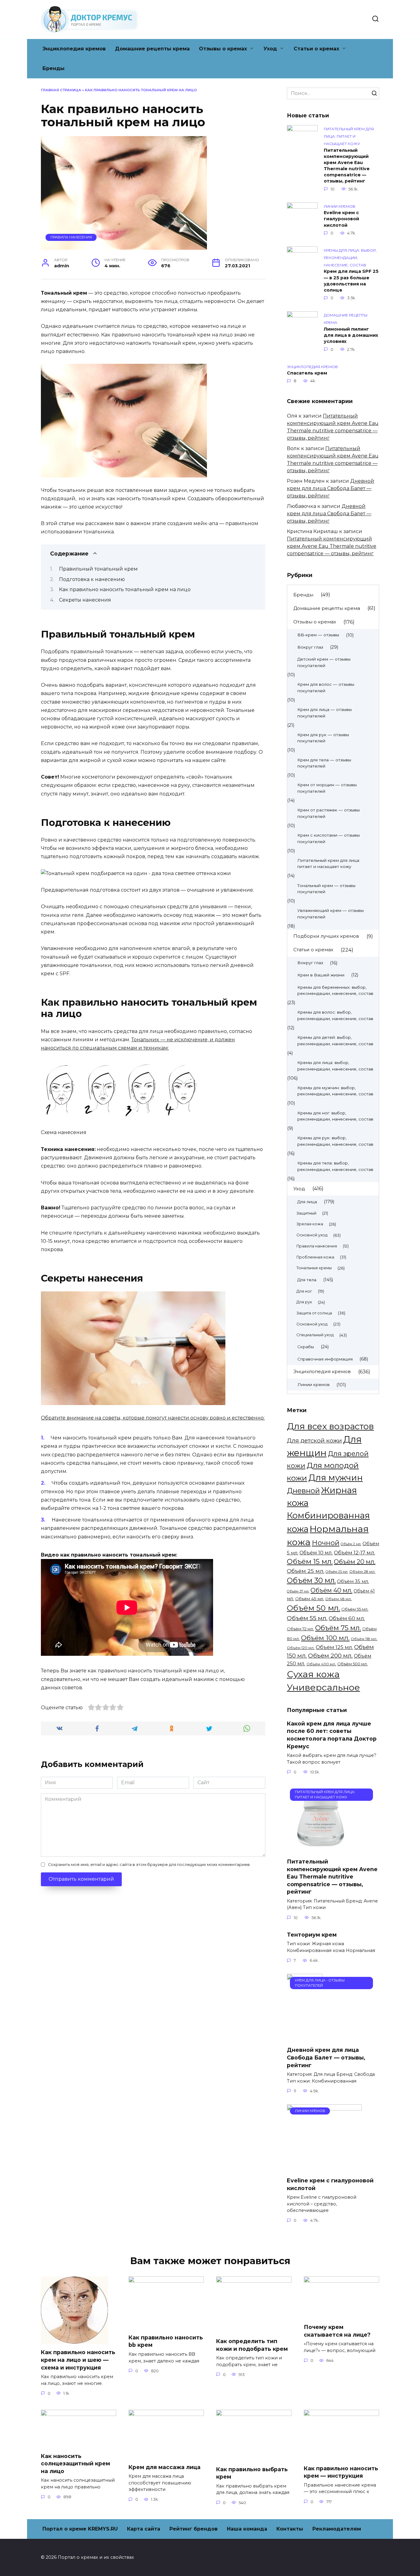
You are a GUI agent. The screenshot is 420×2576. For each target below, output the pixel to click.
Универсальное (323, 1687)
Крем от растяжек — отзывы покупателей (329, 813)
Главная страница (61, 90)
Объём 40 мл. (331, 1590)
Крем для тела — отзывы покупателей (324, 763)
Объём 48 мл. (339, 1599)
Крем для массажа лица (164, 2467)
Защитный (306, 1213)
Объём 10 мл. (316, 1553)
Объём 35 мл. (353, 1581)
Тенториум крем (312, 1935)
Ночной (326, 1543)
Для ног (304, 1291)
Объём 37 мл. (298, 1591)
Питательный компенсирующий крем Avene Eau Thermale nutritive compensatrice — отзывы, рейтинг (347, 166)
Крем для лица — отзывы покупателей (325, 713)
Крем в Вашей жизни (321, 975)
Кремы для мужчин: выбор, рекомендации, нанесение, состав (335, 1091)
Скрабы (306, 1347)
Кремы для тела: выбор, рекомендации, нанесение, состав (335, 1166)
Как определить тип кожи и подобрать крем (252, 2345)
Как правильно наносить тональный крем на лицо (125, 589)
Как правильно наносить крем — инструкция (341, 2472)
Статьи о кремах (316, 49)
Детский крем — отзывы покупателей (324, 662)
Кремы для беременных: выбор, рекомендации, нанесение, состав (335, 990)
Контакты (290, 2529)
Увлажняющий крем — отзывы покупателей (331, 914)
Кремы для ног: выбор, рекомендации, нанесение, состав (335, 1116)
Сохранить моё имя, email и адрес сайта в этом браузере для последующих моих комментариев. (149, 1865)
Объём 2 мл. (351, 1544)
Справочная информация (325, 1359)
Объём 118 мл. (364, 1639)
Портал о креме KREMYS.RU (80, 2529)
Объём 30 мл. (311, 1580)
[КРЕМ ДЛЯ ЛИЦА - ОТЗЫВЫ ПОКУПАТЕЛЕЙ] (305, 2038)
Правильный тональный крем (98, 569)
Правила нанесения (71, 237)
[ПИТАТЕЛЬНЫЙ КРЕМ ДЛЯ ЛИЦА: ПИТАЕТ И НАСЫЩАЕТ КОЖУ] (321, 1849)
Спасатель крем (307, 373)
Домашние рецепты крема (152, 49)
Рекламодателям (337, 2529)
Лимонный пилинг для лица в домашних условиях (351, 335)
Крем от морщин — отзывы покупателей (327, 788)
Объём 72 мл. (300, 1629)
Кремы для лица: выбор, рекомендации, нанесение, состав (335, 1066)
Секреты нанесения (85, 600)
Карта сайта (144, 2529)
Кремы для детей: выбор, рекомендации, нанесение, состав (335, 1041)
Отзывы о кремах (223, 49)
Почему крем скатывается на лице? (337, 2331)
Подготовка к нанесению (92, 579)
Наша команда (247, 2529)
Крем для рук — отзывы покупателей (323, 738)
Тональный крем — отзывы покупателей (326, 889)
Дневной (303, 1491)
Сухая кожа (313, 1674)
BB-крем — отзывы (318, 635)
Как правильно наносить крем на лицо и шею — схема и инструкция (78, 2360)
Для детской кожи (314, 1441)
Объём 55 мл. (355, 1609)
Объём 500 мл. (353, 1664)
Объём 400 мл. (321, 1664)
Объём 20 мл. (355, 1562)
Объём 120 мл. (301, 1648)
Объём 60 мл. (347, 1618)
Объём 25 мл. (306, 1571)
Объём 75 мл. (338, 1628)
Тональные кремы (314, 1268)
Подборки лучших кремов (326, 936)
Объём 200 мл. (330, 1655)
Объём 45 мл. (310, 1599)
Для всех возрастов (330, 1426)
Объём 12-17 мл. (355, 1553)
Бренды (53, 68)
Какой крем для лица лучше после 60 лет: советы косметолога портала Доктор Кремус (332, 1735)
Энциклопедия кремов (74, 49)
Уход (270, 49)
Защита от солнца (314, 1313)
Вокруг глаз (310, 647)
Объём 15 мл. (310, 1561)
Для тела (307, 1280)
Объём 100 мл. (325, 1638)
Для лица (307, 1202)
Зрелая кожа (310, 1224)
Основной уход (312, 1235)
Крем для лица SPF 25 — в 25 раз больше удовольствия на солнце (351, 281)
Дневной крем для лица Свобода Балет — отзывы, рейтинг (331, 488)
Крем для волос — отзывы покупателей (326, 687)
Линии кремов (313, 1384)
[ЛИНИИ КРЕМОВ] (324, 2168)
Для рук (304, 1302)
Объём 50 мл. (313, 1608)
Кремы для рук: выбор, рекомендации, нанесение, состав (335, 1141)
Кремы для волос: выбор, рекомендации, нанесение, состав (335, 1015)
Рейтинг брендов (194, 2529)
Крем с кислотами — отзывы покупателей (329, 838)
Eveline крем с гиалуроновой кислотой (341, 219)
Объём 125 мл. (334, 1647)
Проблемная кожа (315, 1257)
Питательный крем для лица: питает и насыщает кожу (329, 864)
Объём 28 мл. (362, 1571)
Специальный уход (315, 1335)
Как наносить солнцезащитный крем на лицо (75, 2464)
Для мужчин (336, 1478)
